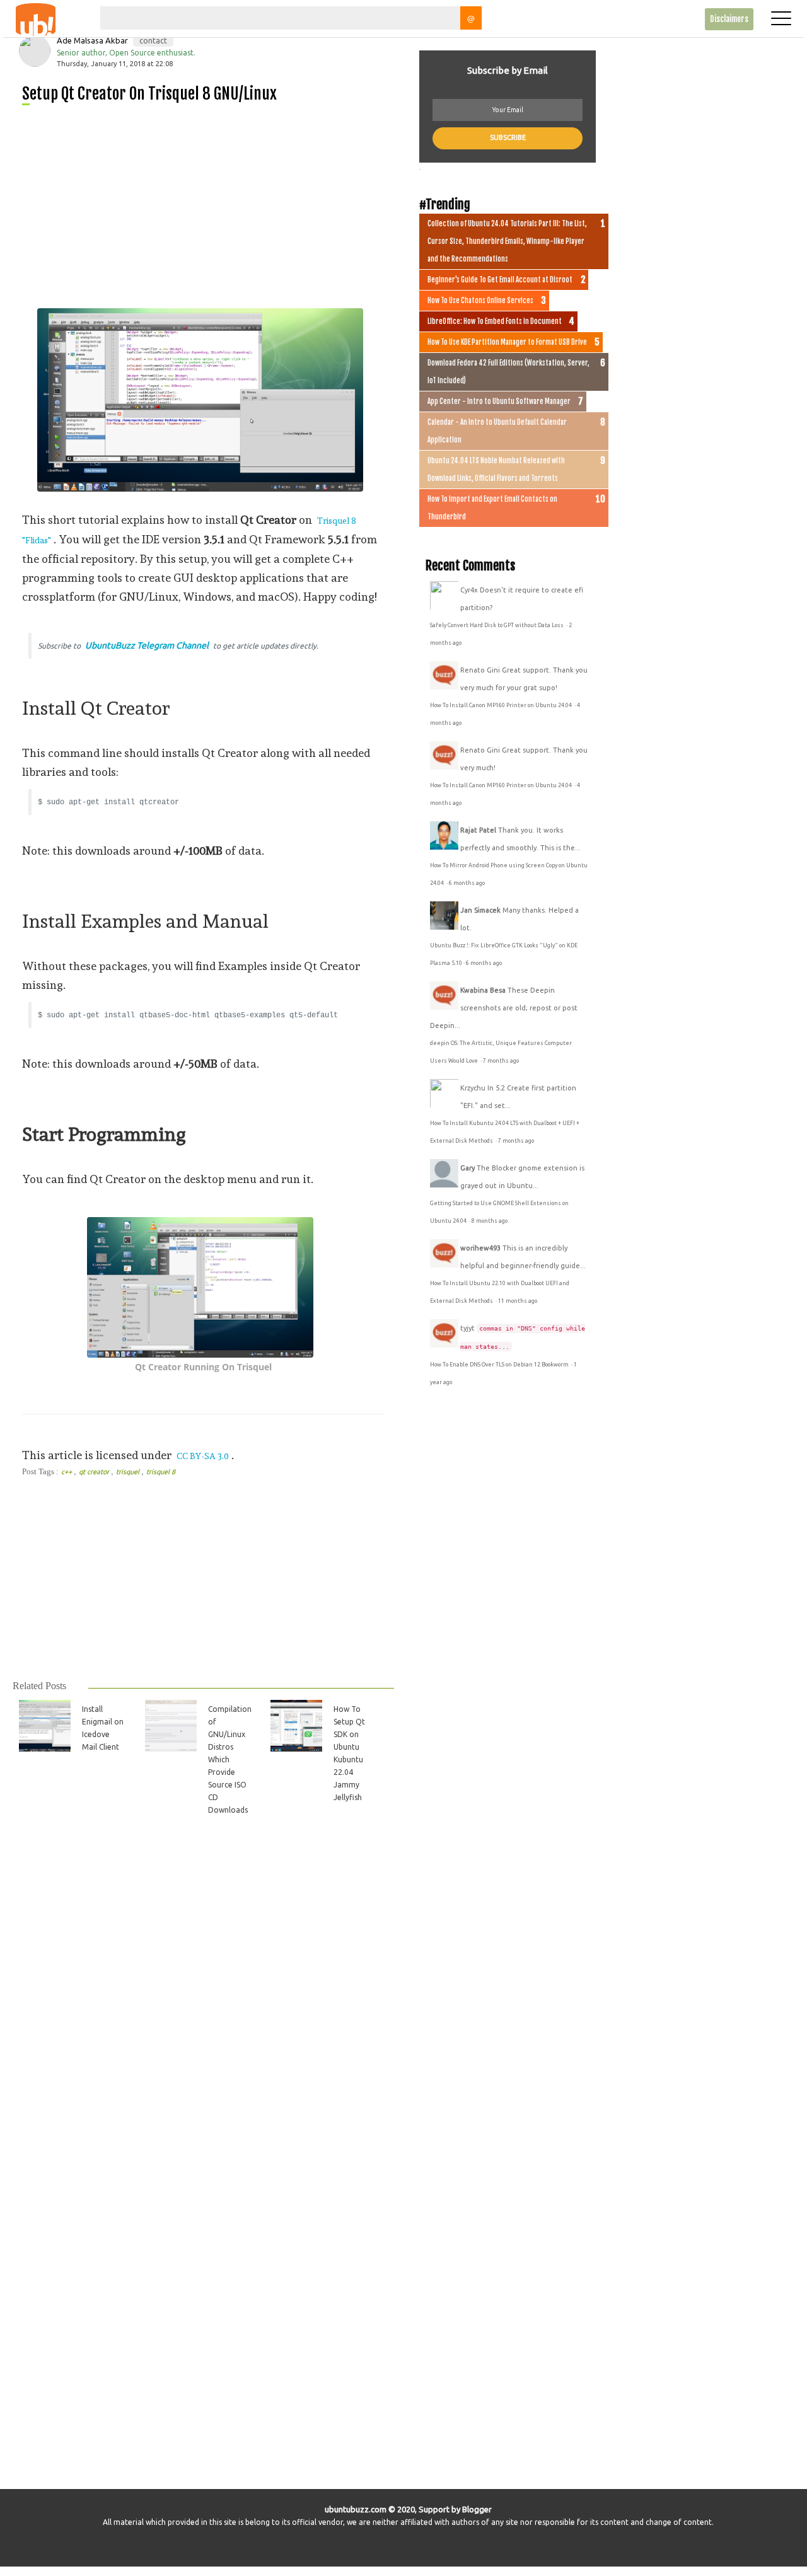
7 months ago (501, 1061)
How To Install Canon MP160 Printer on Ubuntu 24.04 (502, 705)
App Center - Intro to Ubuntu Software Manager (499, 401)
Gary (467, 1168)
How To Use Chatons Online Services (480, 301)
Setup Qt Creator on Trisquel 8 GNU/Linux (149, 94)
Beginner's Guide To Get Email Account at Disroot (500, 280)
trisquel (129, 1472)
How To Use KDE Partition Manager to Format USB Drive (507, 342)
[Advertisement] (208, 202)
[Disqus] (202, 2002)
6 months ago (467, 883)
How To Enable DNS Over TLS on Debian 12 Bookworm (500, 1365)
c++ (67, 1472)
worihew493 (480, 1248)
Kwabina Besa (483, 990)
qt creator (95, 1472)
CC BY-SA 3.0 (203, 1456)
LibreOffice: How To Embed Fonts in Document (495, 321)
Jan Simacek (480, 910)
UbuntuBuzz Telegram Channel (147, 645)
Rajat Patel (478, 830)
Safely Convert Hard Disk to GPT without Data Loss (497, 625)
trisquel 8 (161, 1472)
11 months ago (518, 1301)
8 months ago (490, 1221)
